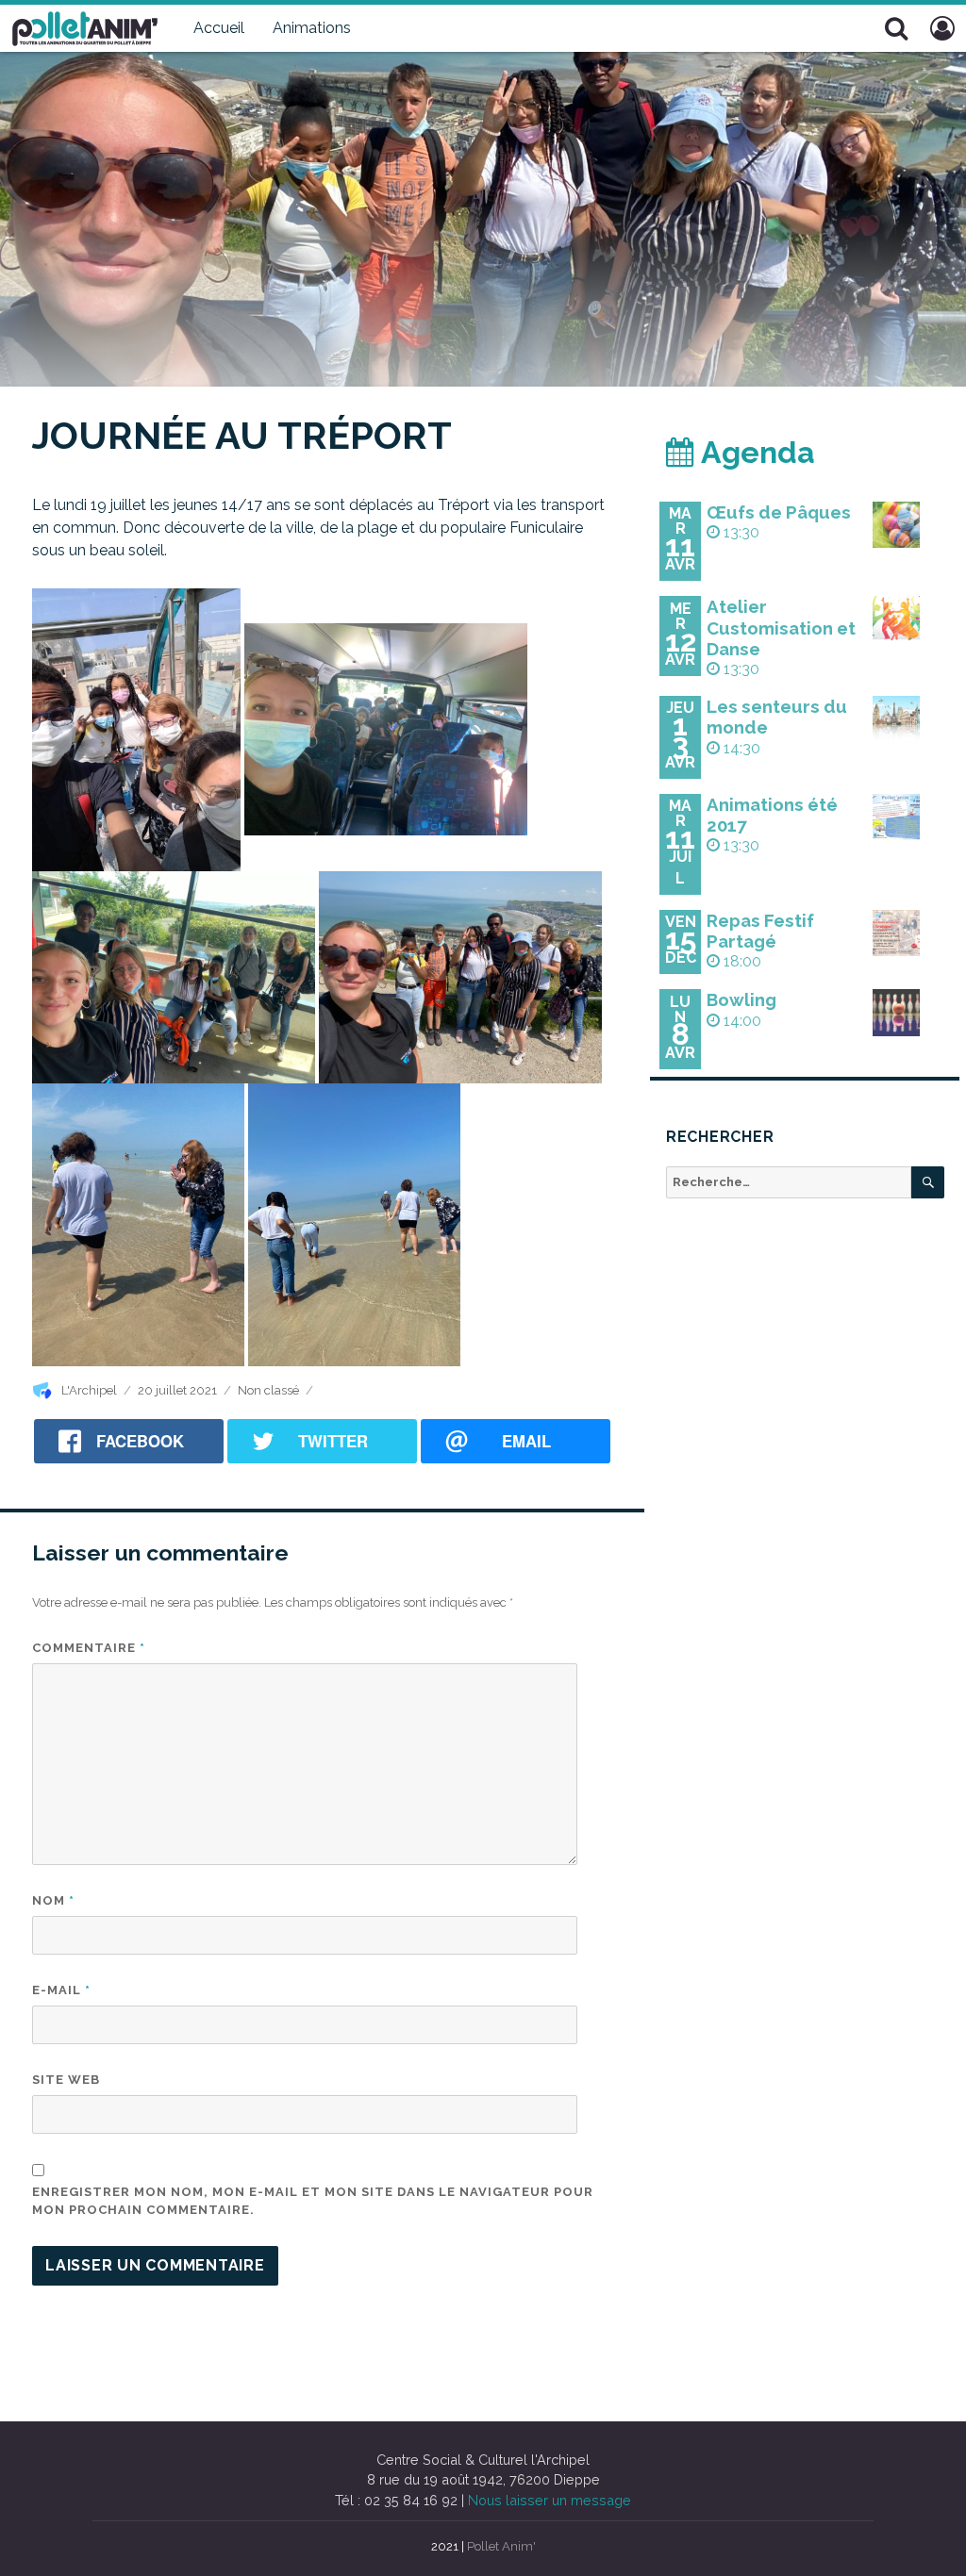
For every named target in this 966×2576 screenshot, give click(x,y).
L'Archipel (89, 1390)
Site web (66, 2080)
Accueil (219, 28)
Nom (53, 1900)
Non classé (268, 1390)
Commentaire (89, 1648)
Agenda (755, 452)
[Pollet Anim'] (85, 26)
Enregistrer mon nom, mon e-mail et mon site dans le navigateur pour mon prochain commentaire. (313, 2201)
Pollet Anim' (501, 2546)
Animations (312, 28)
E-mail (61, 1990)
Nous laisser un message (550, 2500)
